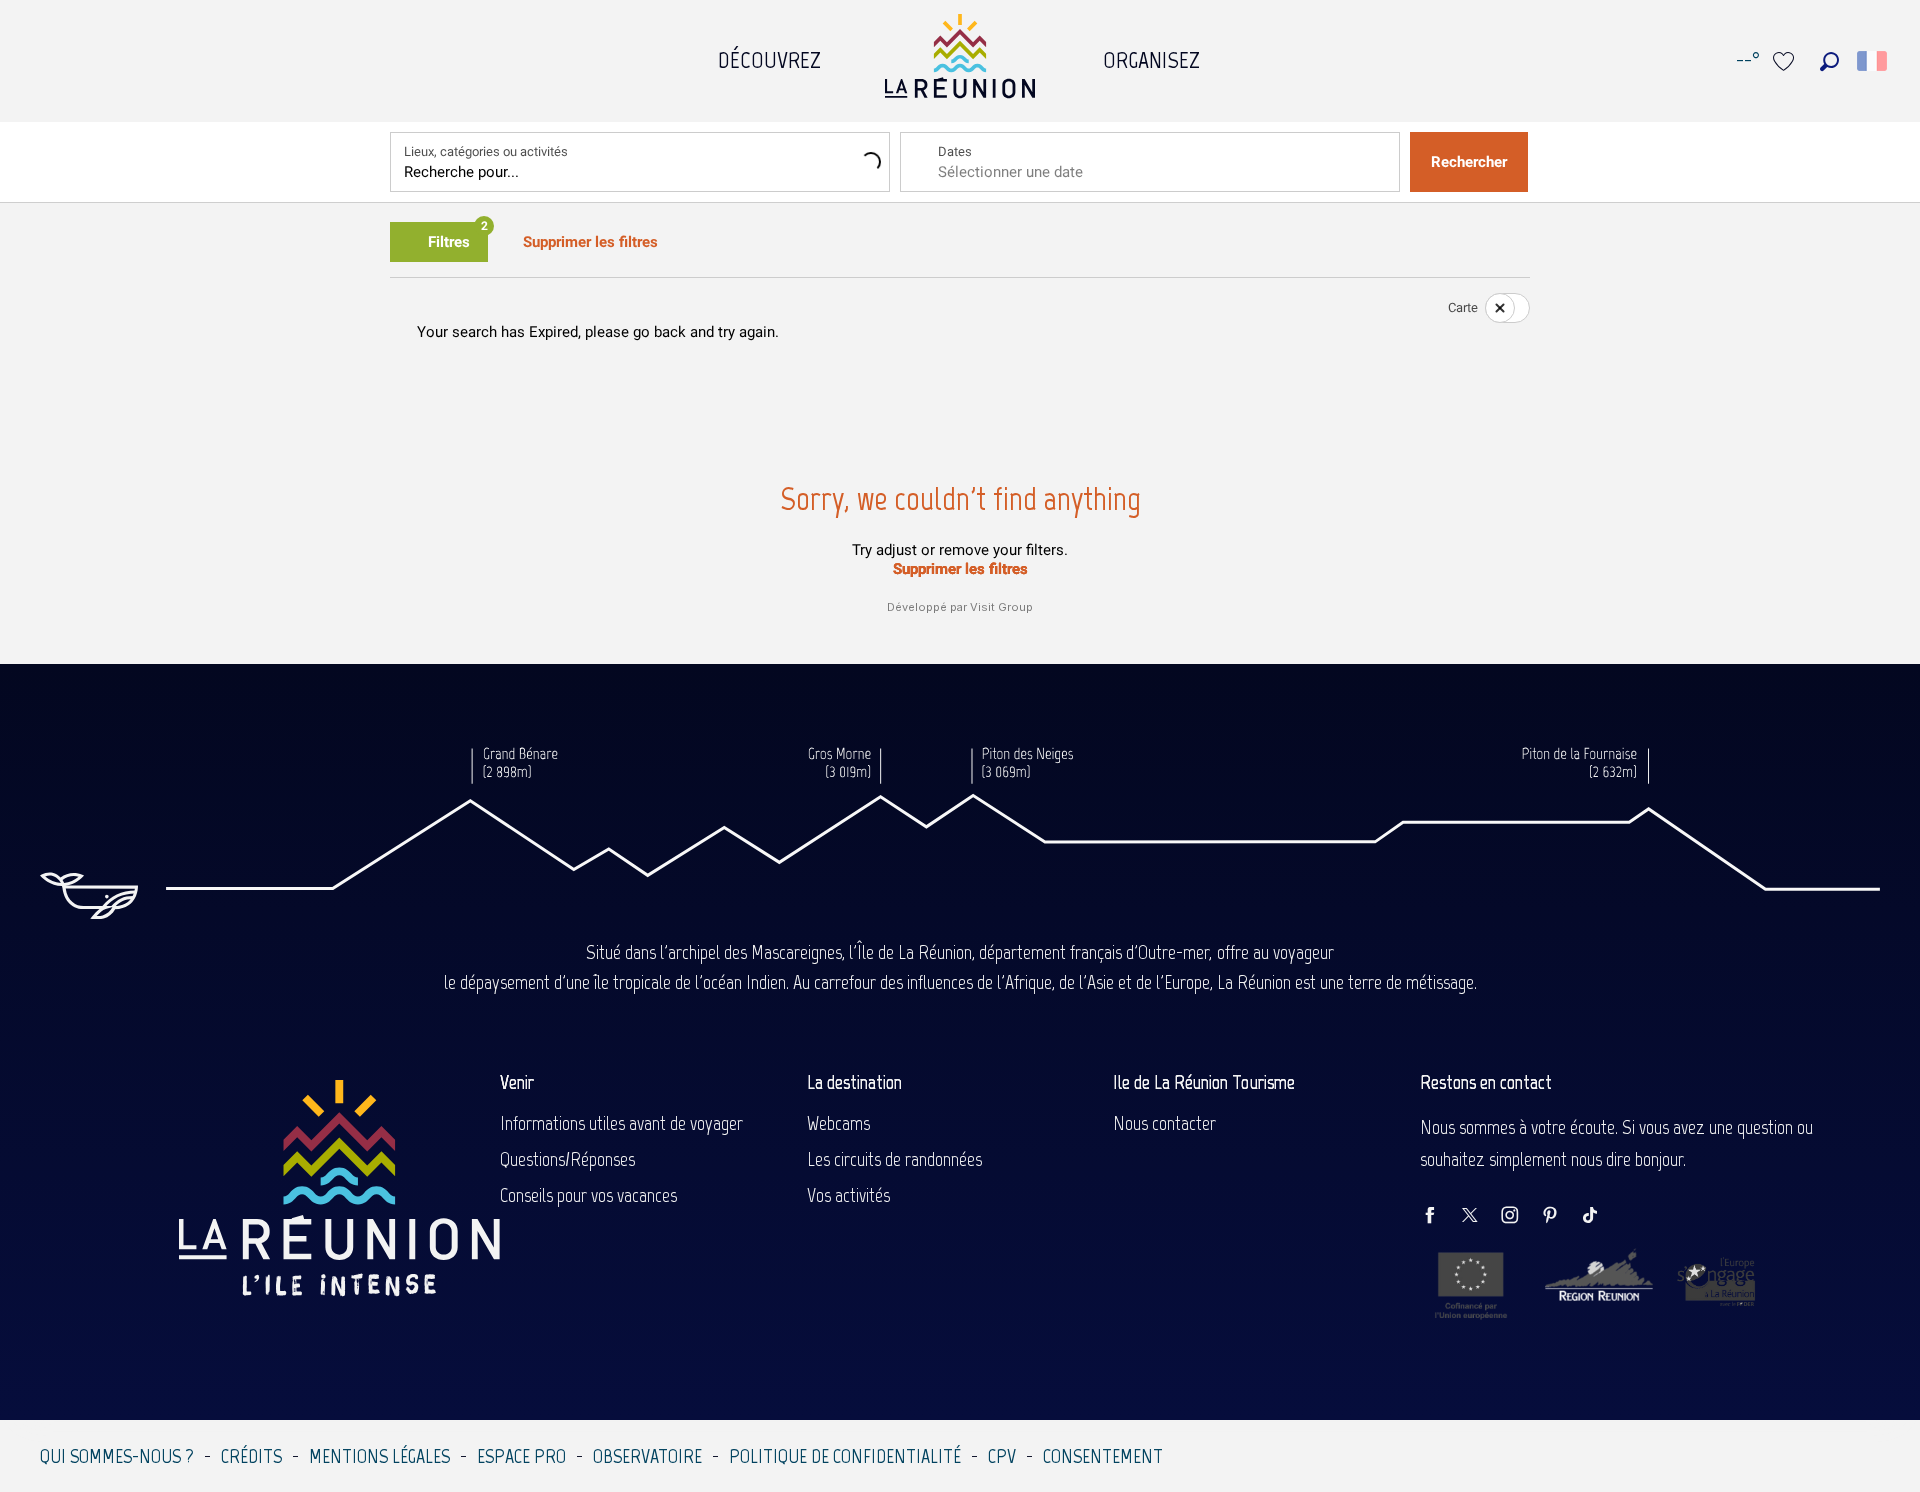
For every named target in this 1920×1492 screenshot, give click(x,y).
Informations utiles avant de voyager (621, 1123)
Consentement (1103, 1456)
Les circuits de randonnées (894, 1159)
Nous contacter (1164, 1123)
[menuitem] (769, 55)
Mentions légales (379, 1456)
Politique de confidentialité (845, 1456)
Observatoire (647, 1456)
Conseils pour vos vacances (588, 1195)
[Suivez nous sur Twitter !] (1480, 1216)
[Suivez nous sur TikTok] (1600, 1216)
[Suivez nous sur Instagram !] (1520, 1216)
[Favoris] (1786, 61)
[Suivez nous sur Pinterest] (1560, 1216)
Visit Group (1001, 607)
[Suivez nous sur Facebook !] (1440, 1216)
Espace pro (521, 1456)
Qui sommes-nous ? (117, 1456)
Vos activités (848, 1195)
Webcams (838, 1123)
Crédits (251, 1456)
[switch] (1495, 308)
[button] (1829, 61)
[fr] (1873, 61)
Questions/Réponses (567, 1159)
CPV (1002, 1456)
